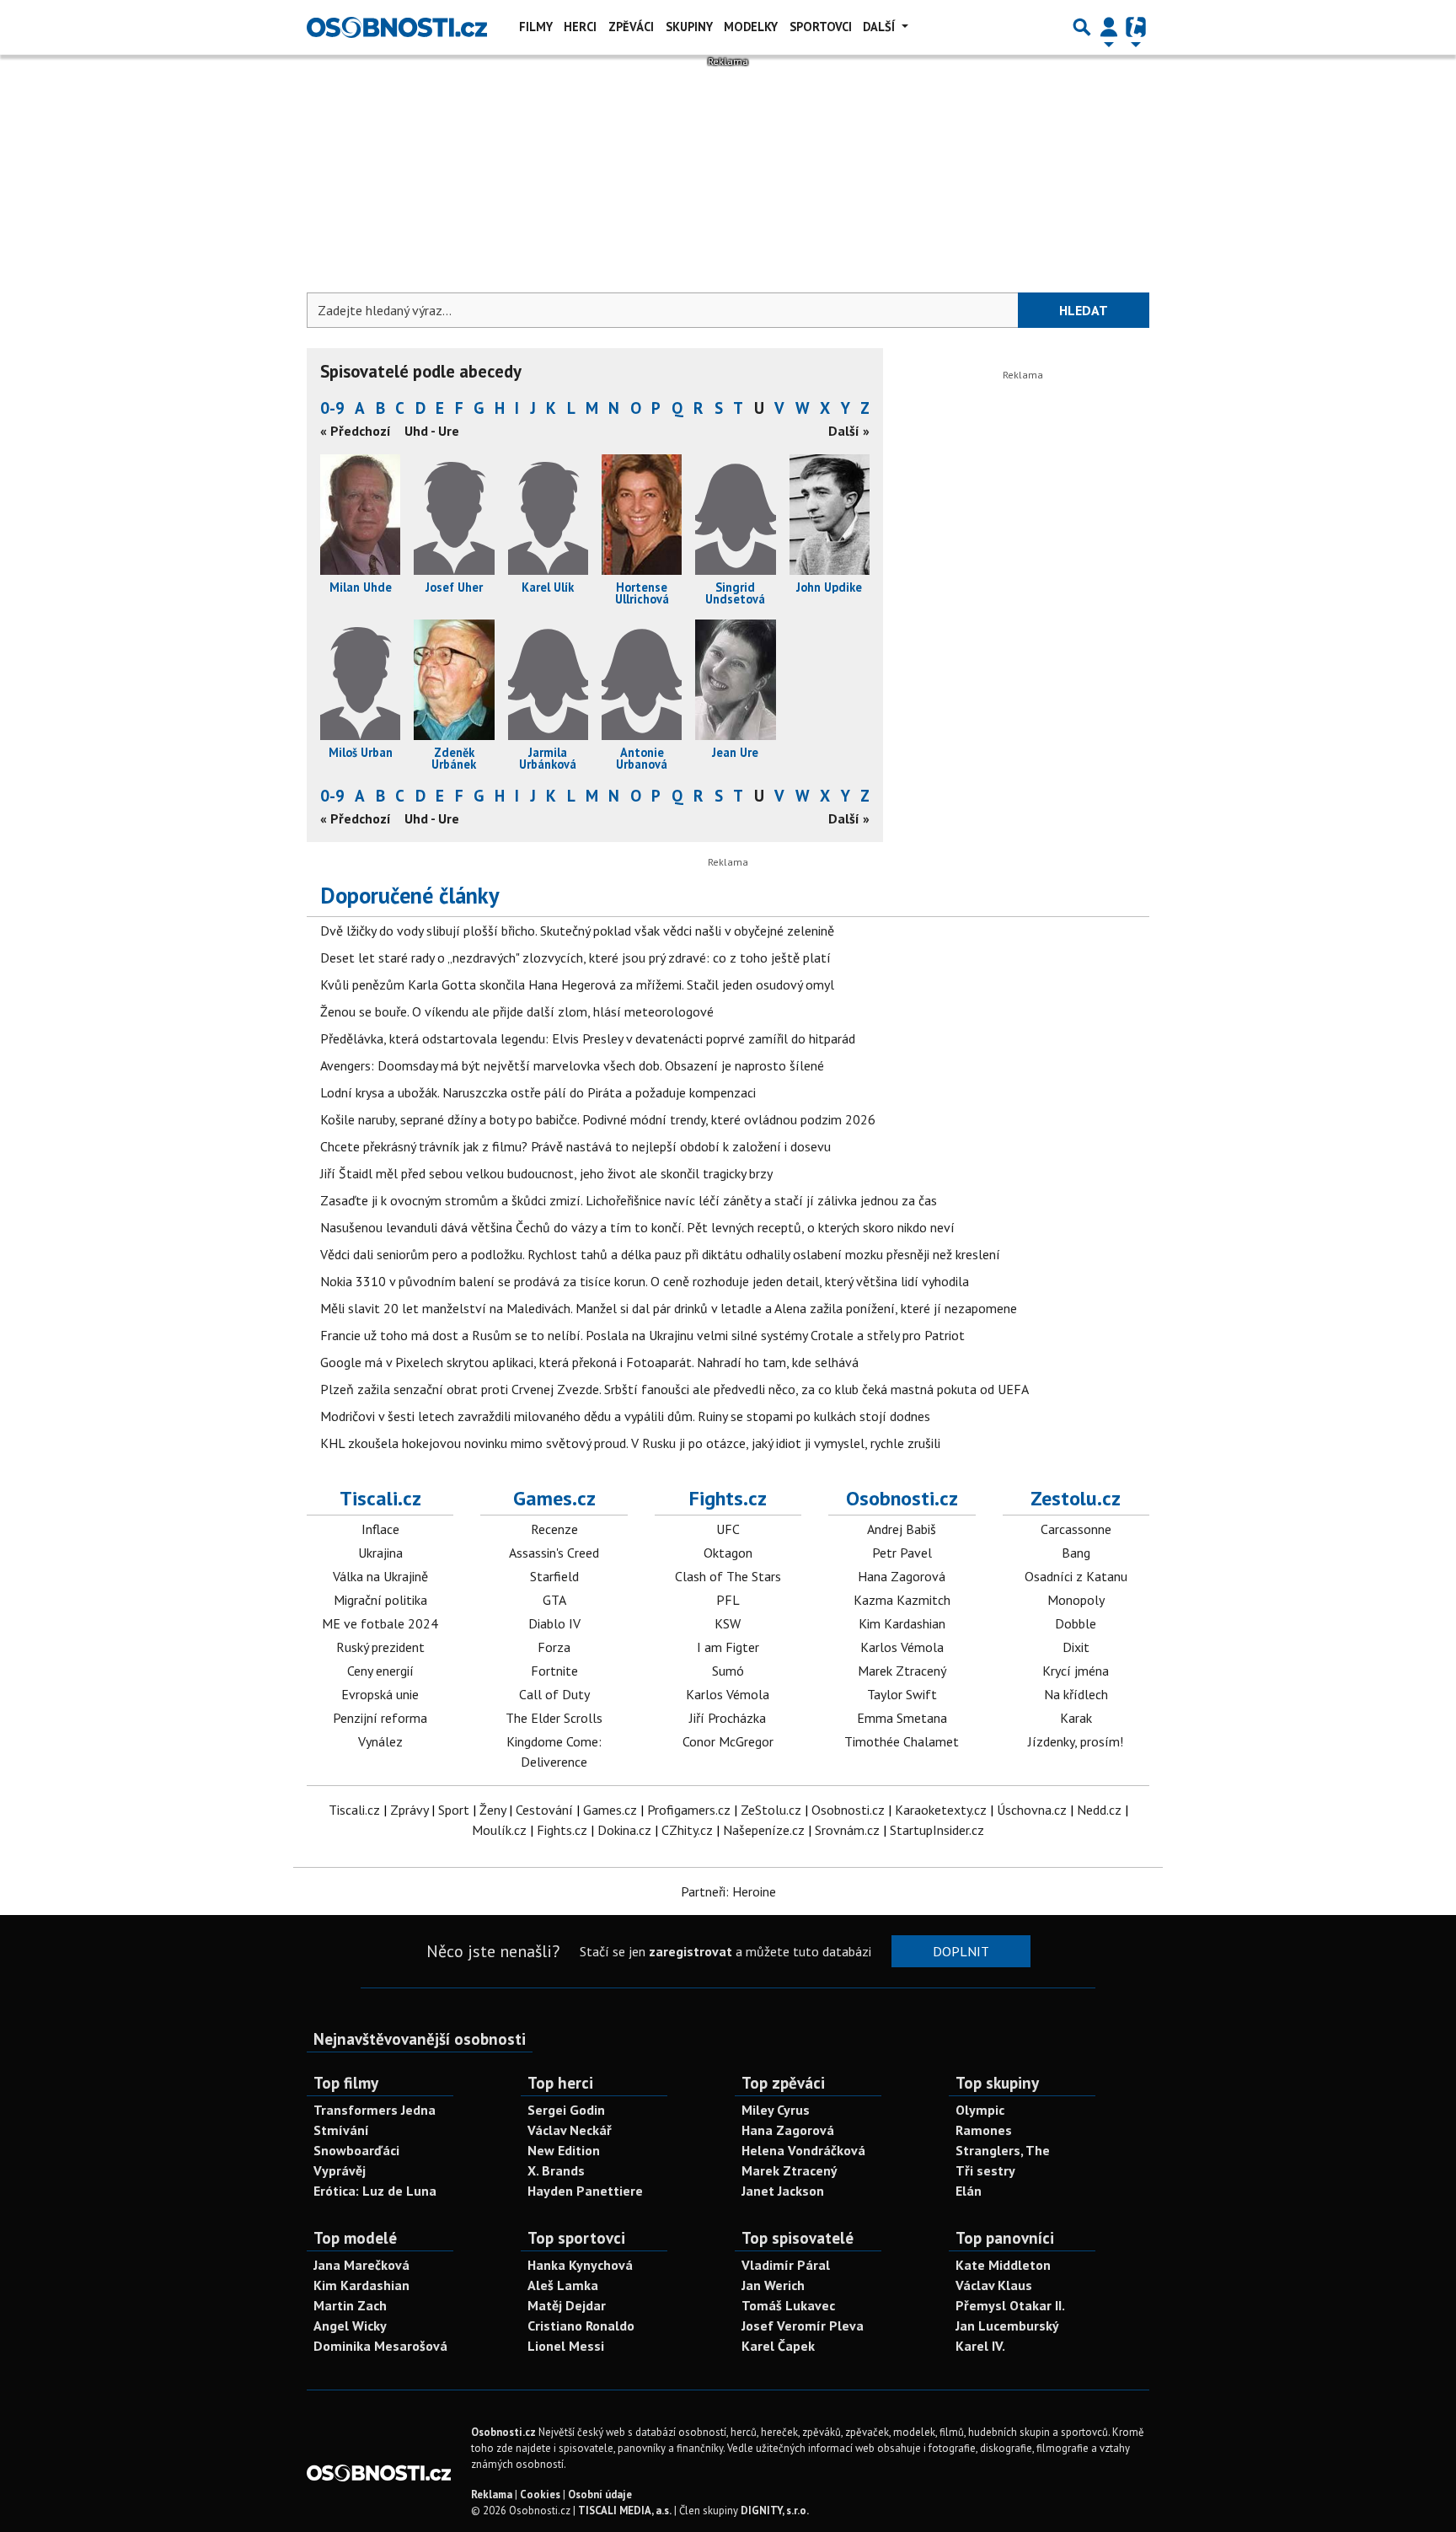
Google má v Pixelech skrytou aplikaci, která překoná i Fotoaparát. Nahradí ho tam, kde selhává (589, 1362)
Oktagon (728, 1553)
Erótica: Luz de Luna (375, 2191)
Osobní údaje (600, 2494)
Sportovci (821, 27)
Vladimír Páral (786, 2265)
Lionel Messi (566, 2346)
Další (881, 27)
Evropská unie (380, 1694)
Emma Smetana (902, 1718)
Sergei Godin (566, 2110)
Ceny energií (380, 1671)
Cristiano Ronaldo (581, 2325)
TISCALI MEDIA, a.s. (625, 2511)
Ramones (984, 2130)
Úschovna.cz (1032, 1810)
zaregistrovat (691, 1951)
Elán (969, 2191)
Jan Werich (773, 2285)
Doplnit (961, 1951)
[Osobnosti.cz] (397, 27)
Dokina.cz (624, 1830)
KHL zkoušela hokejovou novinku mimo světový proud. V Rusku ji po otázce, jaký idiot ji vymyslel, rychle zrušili (630, 1443)
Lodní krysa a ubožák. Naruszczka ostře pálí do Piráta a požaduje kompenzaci (538, 1092)
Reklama (492, 2494)
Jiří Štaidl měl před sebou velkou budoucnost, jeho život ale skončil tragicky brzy (546, 1173)
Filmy (536, 27)
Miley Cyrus (776, 2110)
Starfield (554, 1576)
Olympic (980, 2110)
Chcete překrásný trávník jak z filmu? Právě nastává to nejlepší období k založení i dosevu (575, 1146)
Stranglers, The (1003, 2150)
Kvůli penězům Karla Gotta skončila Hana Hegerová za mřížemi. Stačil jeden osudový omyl (577, 984)
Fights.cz (728, 1498)
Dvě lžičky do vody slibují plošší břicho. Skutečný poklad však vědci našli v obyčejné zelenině (577, 931)
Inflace (380, 1529)
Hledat (1084, 310)
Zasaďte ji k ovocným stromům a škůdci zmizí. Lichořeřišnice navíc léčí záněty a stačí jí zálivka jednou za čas (629, 1200)
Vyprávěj (340, 2170)
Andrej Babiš (902, 1529)
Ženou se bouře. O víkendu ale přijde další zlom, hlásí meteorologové (517, 1011)
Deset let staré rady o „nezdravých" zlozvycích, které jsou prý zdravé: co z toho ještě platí (575, 958)
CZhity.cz (687, 1830)
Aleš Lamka (563, 2285)
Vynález (380, 1741)
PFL (728, 1600)
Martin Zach (350, 2305)
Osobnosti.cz (902, 1498)
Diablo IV (554, 1623)
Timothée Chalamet (902, 1741)
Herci (580, 27)
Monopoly (1076, 1600)
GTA (554, 1600)
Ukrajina (380, 1553)
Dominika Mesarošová (380, 2346)
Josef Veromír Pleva (803, 2325)
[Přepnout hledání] (1082, 27)
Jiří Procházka (728, 1718)
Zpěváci (631, 27)
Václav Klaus (994, 2285)
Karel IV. (980, 2346)
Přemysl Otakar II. (1010, 2305)
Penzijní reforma (380, 1718)
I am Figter (728, 1647)
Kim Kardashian (902, 1623)
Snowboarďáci (356, 2150)
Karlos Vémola (728, 1694)
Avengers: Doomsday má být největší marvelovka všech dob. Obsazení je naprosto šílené (572, 1065)
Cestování (544, 1810)
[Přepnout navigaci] (1109, 27)
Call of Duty (554, 1694)
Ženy (492, 1810)
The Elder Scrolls (554, 1718)
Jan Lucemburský (1007, 2325)
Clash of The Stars (728, 1576)
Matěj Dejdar (567, 2305)
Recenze (554, 1529)
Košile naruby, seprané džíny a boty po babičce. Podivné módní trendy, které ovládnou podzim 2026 (598, 1119)
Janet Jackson (783, 2191)
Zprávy (409, 1810)
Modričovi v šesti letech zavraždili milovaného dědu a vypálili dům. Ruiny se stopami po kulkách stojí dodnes (625, 1416)
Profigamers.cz (689, 1810)
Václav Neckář (570, 2130)
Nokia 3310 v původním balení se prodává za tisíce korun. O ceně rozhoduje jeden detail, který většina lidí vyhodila (645, 1281)
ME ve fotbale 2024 (380, 1623)
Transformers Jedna (375, 2110)
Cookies (540, 2494)
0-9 (332, 408)
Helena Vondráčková (803, 2150)
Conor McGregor (728, 1741)
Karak (1076, 1718)
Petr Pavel (902, 1553)
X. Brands (556, 2170)
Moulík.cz (499, 1830)
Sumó (728, 1671)
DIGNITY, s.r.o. (775, 2511)
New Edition (564, 2150)
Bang (1076, 1553)
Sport (454, 1810)
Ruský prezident (380, 1647)
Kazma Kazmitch (902, 1600)
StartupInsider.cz (937, 1830)
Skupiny (689, 27)
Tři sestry (985, 2170)
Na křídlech (1076, 1694)
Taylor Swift (902, 1694)
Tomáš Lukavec (788, 2305)
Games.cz (554, 1498)
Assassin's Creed (554, 1553)
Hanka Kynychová (580, 2265)
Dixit (1076, 1647)
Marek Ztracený (902, 1671)
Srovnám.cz (847, 1830)
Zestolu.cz (1076, 1498)
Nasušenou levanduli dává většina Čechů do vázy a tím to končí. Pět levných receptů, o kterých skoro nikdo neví (637, 1227)
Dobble (1076, 1623)
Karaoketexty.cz (941, 1810)
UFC (728, 1529)
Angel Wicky (350, 2325)
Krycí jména (1076, 1671)
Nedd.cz (1099, 1810)
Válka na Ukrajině (380, 1576)
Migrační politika (380, 1600)
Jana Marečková (361, 2265)
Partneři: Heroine (728, 1891)
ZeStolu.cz (771, 1810)
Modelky (751, 27)
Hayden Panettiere (585, 2191)
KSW (728, 1623)
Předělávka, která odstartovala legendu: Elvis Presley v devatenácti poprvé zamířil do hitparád (588, 1038)
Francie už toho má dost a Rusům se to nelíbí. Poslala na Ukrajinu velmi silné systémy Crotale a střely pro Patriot (642, 1335)
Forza (554, 1647)
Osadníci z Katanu (1076, 1576)
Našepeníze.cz (764, 1830)
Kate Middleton (1003, 2265)
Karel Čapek (778, 2346)
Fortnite (554, 1671)
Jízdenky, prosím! (1076, 1741)
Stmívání (341, 2130)
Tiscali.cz (380, 1498)
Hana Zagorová (902, 1576)
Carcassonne (1076, 1529)
